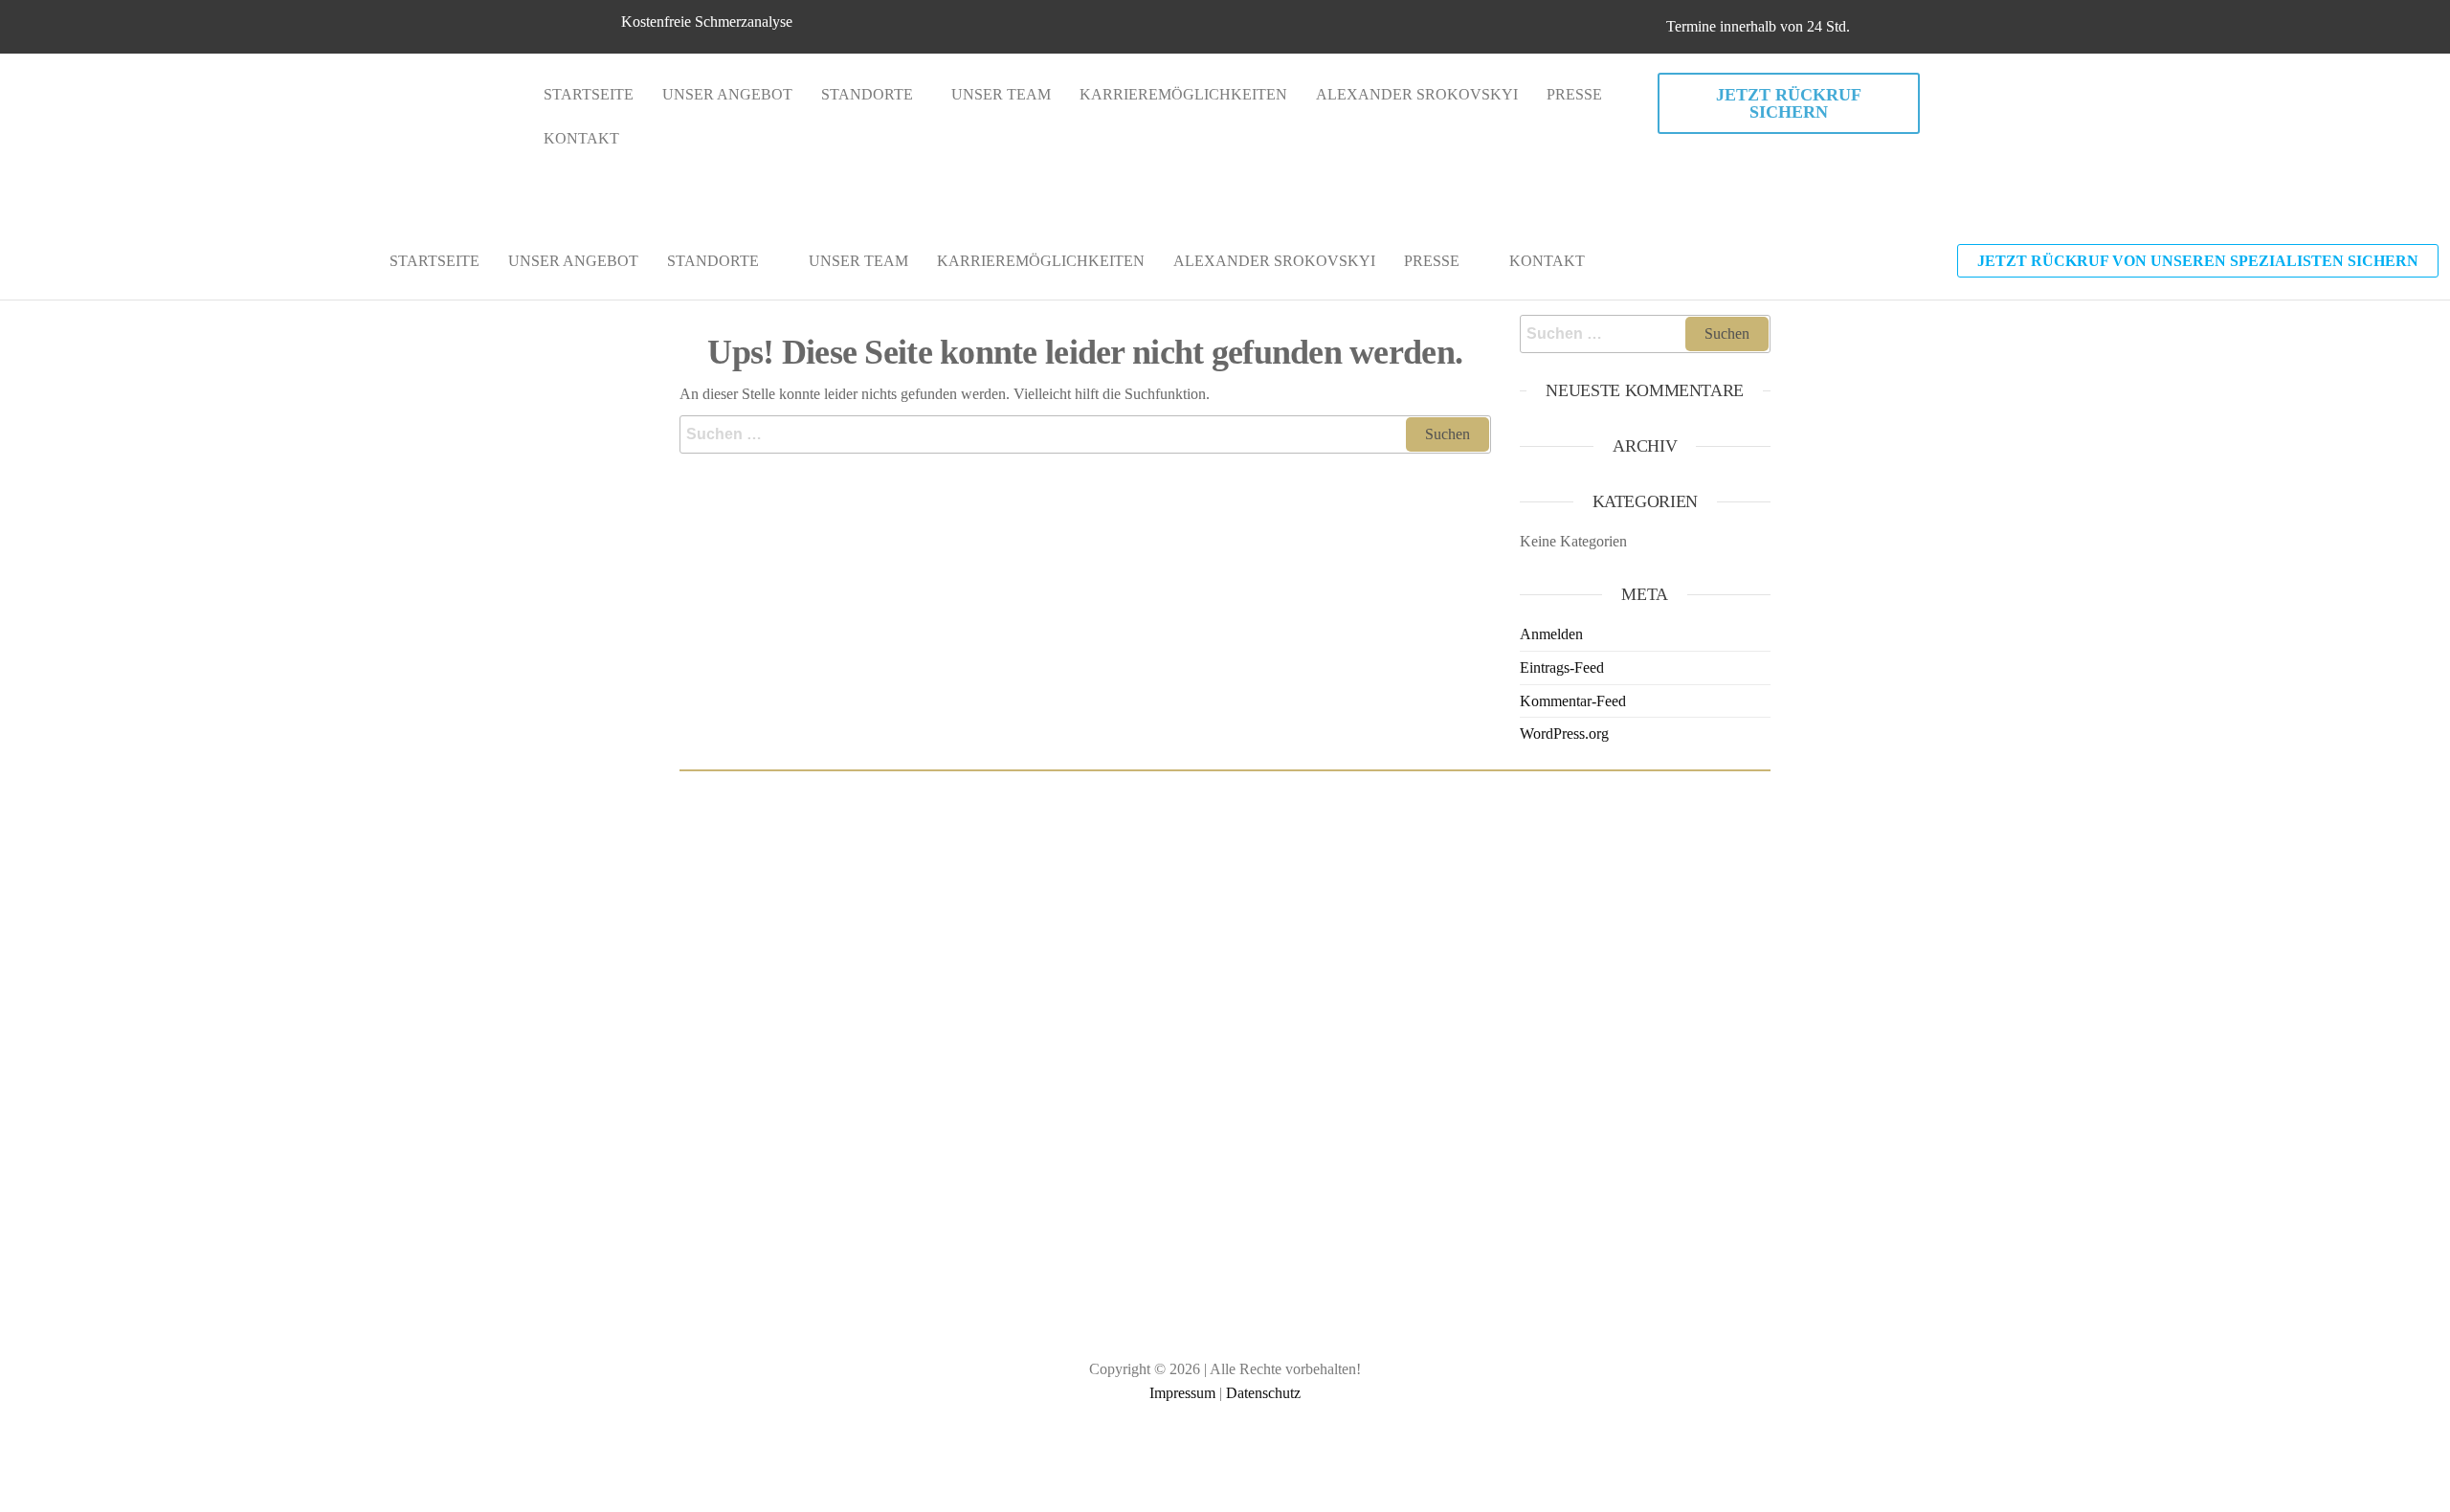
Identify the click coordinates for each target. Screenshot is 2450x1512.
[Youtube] (1278, 1458)
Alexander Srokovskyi (1417, 94)
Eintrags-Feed (1562, 667)
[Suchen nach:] (1085, 434)
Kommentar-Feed (1573, 701)
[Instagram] (1225, 1458)
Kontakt (581, 138)
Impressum (1182, 1393)
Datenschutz (1263, 1393)
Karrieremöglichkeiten (1183, 94)
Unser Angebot (727, 94)
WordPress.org (1564, 734)
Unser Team (1001, 94)
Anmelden (1551, 634)
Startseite (589, 94)
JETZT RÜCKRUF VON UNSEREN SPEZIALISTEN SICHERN (2198, 261)
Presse (1574, 94)
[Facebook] (1172, 1458)
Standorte (867, 94)
